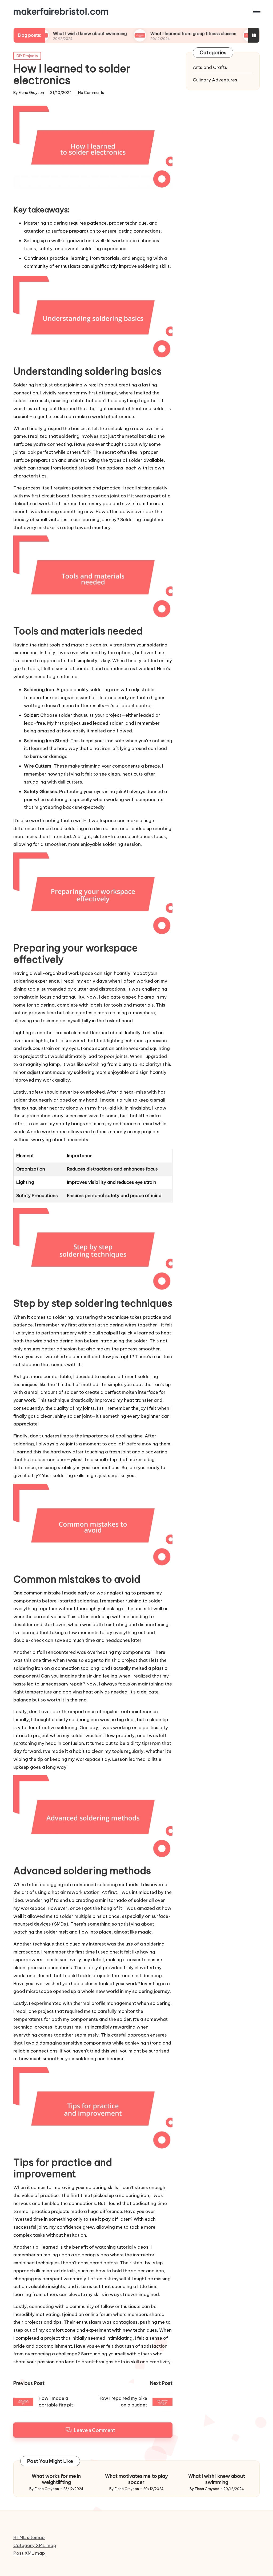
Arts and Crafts (210, 67)
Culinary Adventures (215, 80)
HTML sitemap (29, 2537)
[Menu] (256, 11)
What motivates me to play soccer (136, 2479)
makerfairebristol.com (61, 11)
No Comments (91, 93)
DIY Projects (27, 56)
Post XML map (29, 2553)
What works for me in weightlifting (56, 2479)
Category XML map (35, 2545)
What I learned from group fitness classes (147, 34)
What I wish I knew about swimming (217, 2479)
